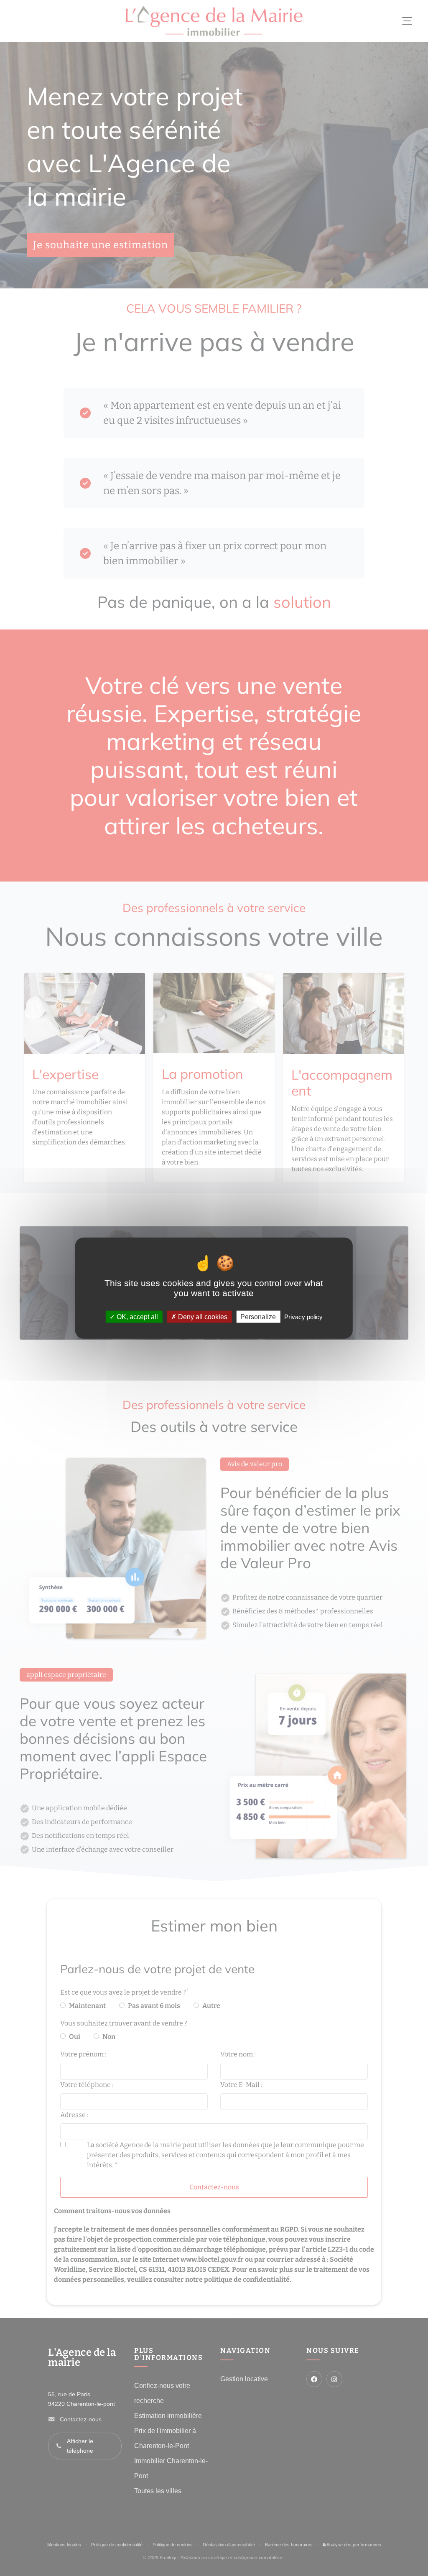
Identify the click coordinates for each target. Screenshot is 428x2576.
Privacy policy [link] (303, 1317)
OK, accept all (136, 1317)
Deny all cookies (202, 1317)
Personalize (258, 1317)
